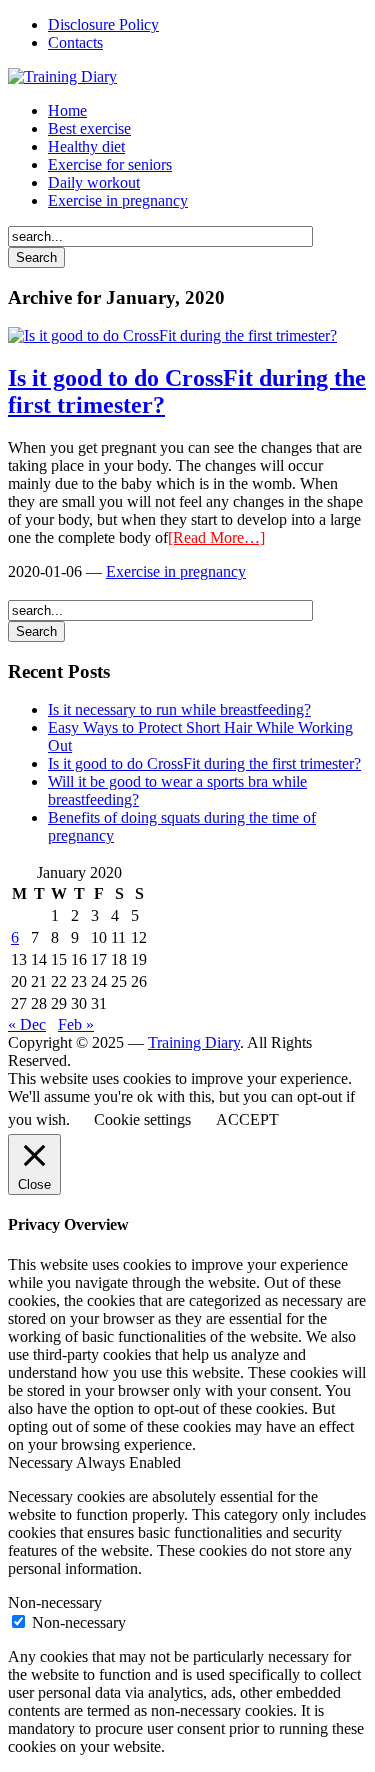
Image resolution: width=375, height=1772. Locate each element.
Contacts (75, 42)
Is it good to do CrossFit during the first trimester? (204, 763)
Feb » (76, 1024)
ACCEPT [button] (247, 1119)
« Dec (27, 1024)
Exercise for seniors (110, 164)
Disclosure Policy (103, 24)
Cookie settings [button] (142, 1119)
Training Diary (194, 1042)
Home (67, 110)
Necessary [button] (42, 1462)
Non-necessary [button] (55, 1602)
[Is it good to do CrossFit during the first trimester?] (172, 335)
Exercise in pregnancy (118, 200)
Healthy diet (86, 146)
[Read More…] (216, 537)
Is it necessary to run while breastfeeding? (179, 709)
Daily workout (94, 182)
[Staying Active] (62, 76)
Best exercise (89, 128)
